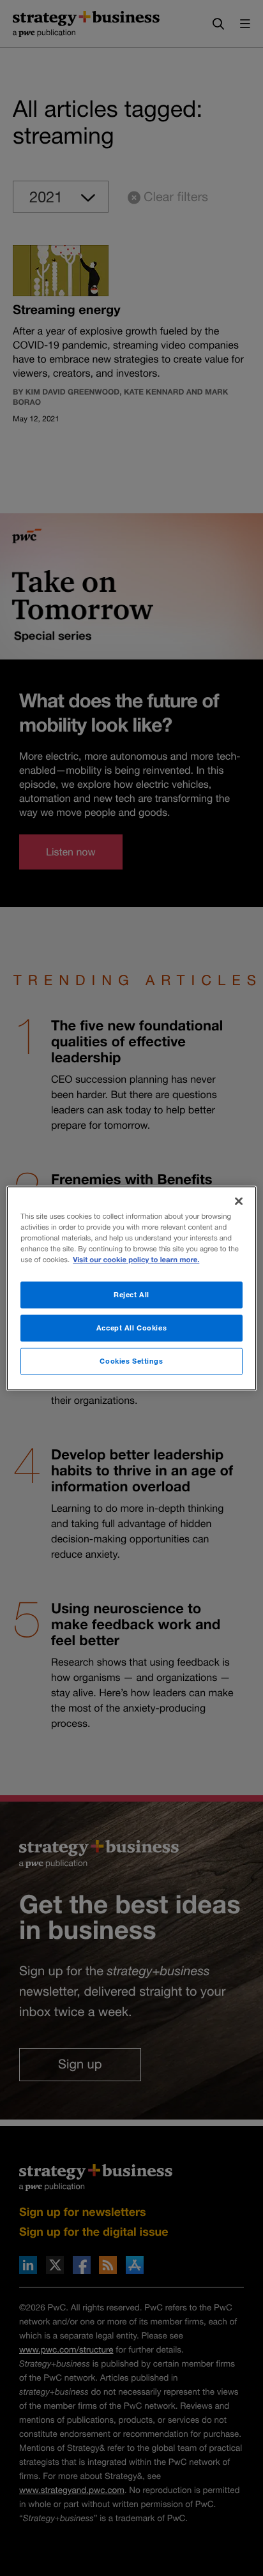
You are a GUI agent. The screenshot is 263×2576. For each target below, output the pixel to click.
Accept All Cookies (131, 1328)
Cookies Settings (131, 1361)
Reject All (131, 1294)
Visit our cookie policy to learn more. (136, 1260)
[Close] (239, 1201)
